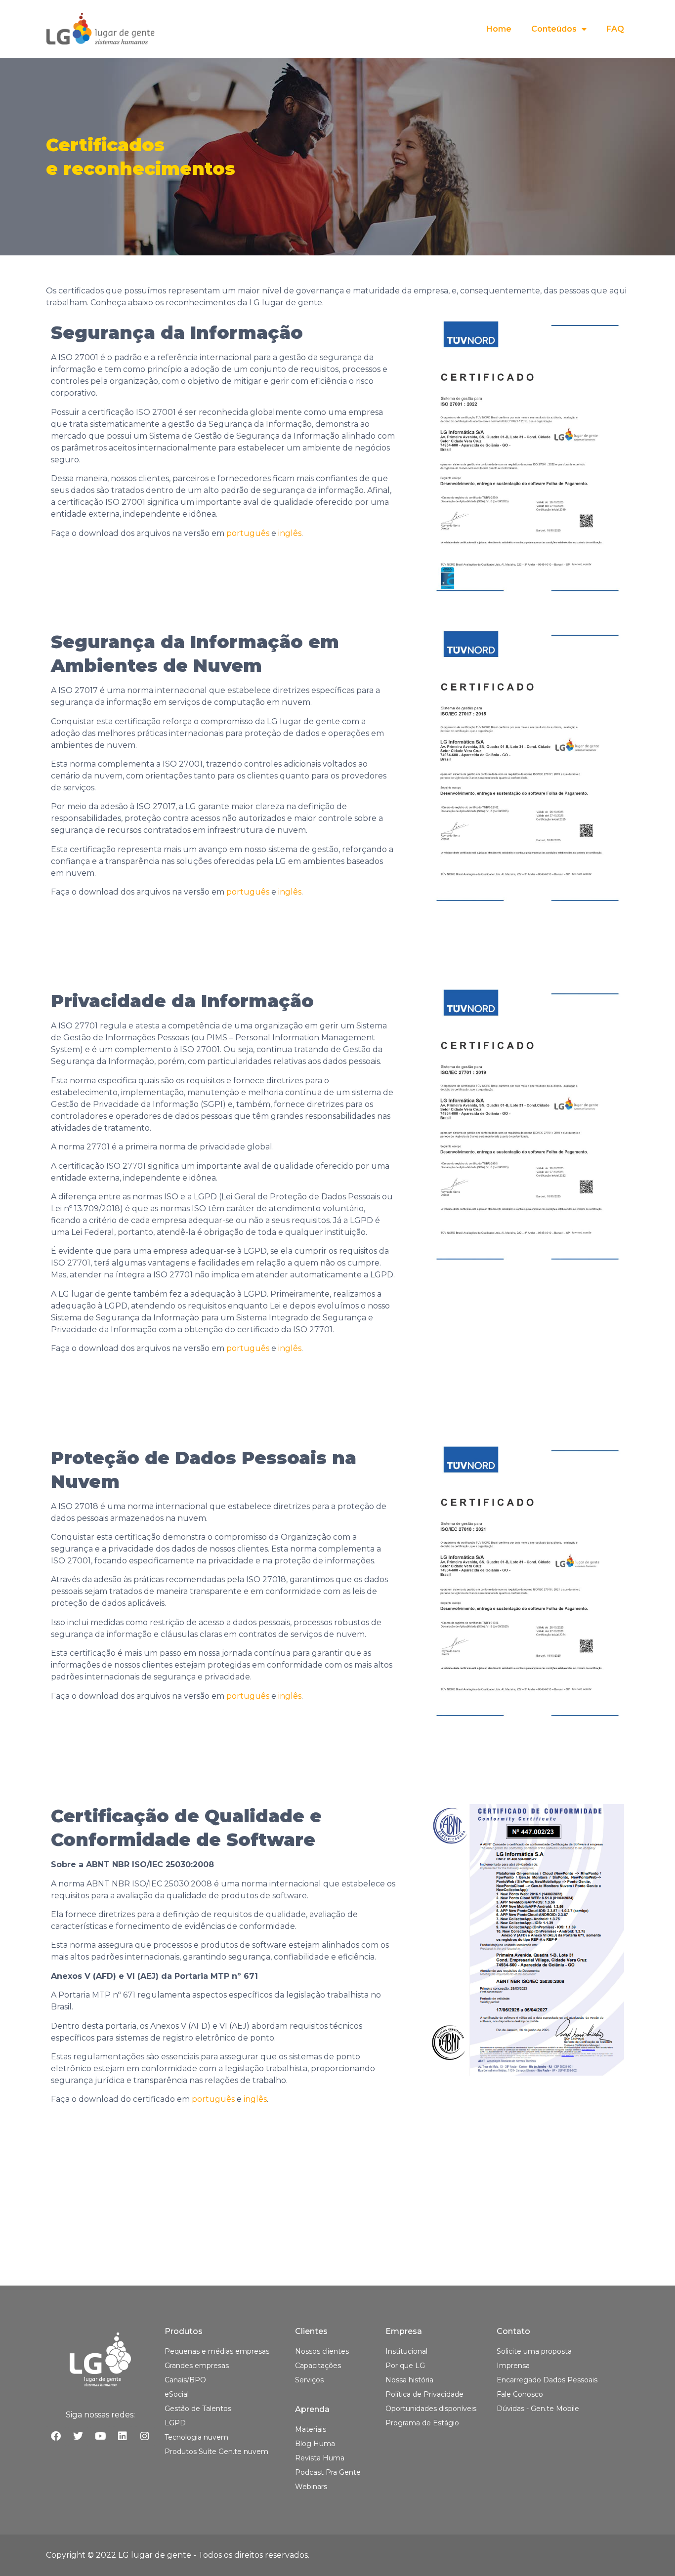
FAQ (615, 29)
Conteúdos (554, 29)
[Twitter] (78, 2436)
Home (499, 29)
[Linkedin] (123, 2436)
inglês (290, 533)
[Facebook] (56, 2436)
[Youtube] (100, 2436)
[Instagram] (145, 2436)
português (248, 533)
